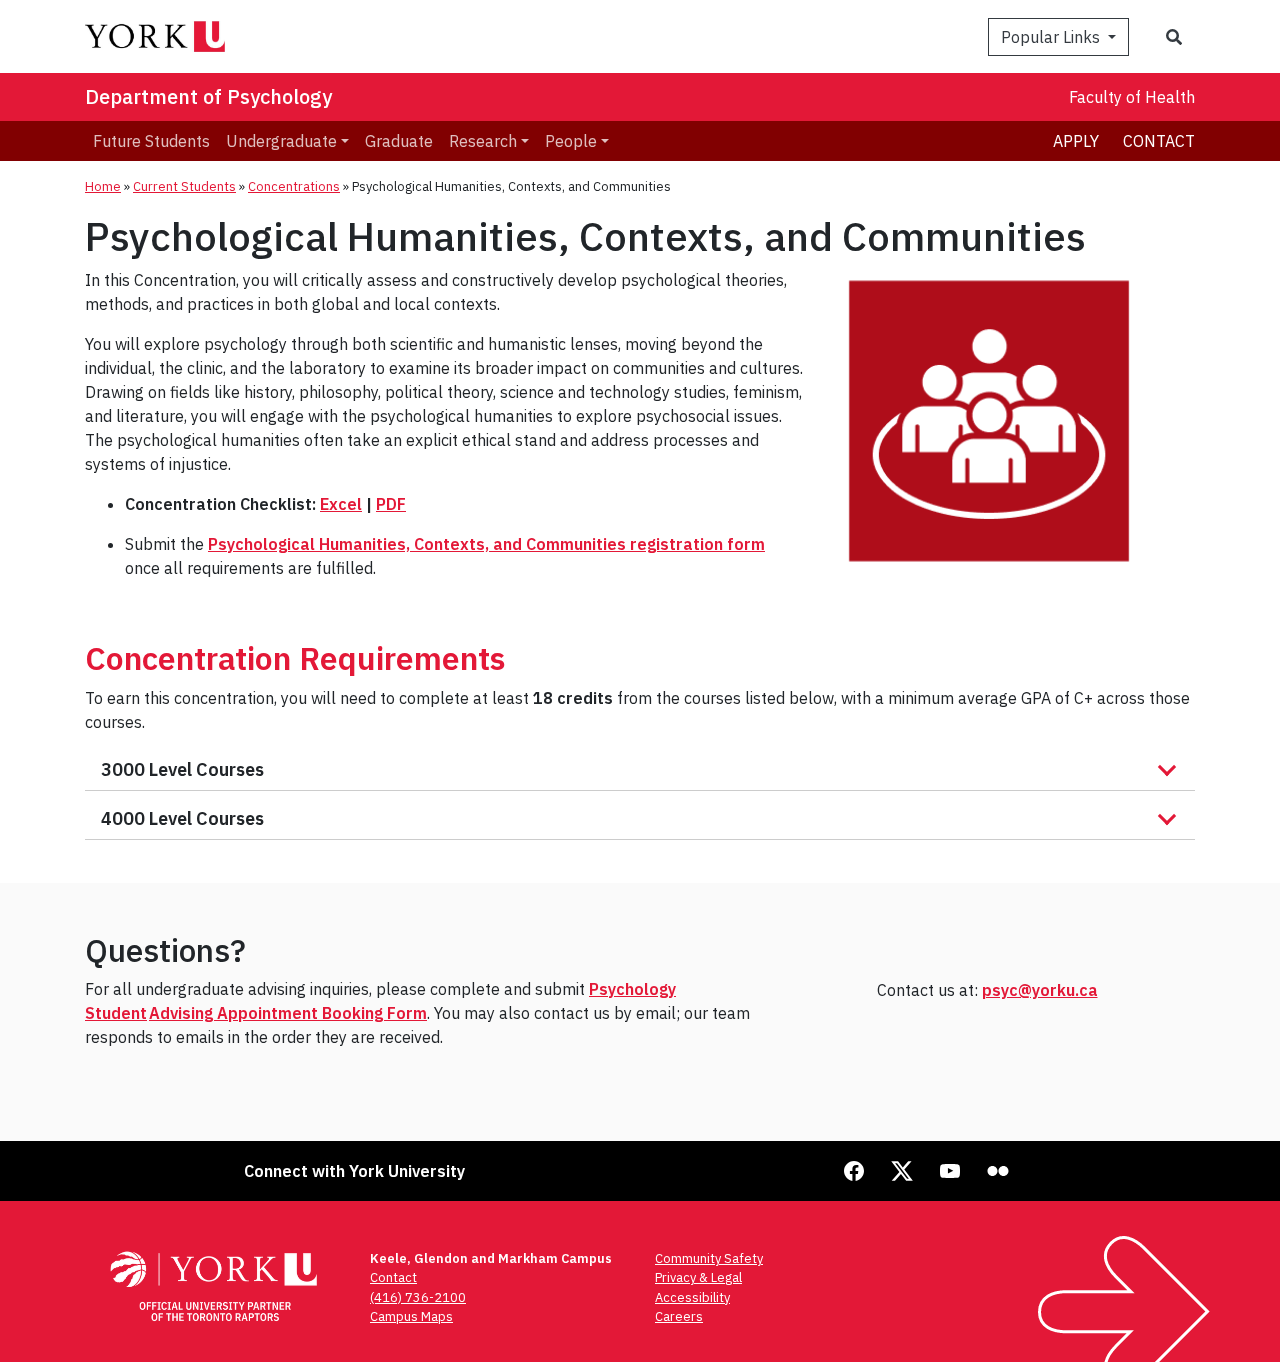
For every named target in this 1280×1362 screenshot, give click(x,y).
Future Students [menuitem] (151, 141)
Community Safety (709, 1258)
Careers (679, 1316)
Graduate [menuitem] (399, 141)
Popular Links (1052, 37)
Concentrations (294, 186)
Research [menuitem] (483, 141)
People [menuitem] (571, 141)
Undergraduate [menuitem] (281, 141)
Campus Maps (411, 1316)
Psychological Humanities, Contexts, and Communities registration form (486, 544)
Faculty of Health (1132, 97)
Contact (1159, 141)
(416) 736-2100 (418, 1297)
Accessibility (692, 1297)
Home (103, 186)
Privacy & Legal (698, 1277)
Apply (1076, 141)
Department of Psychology (208, 96)
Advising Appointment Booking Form (288, 1013)
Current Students (184, 186)
